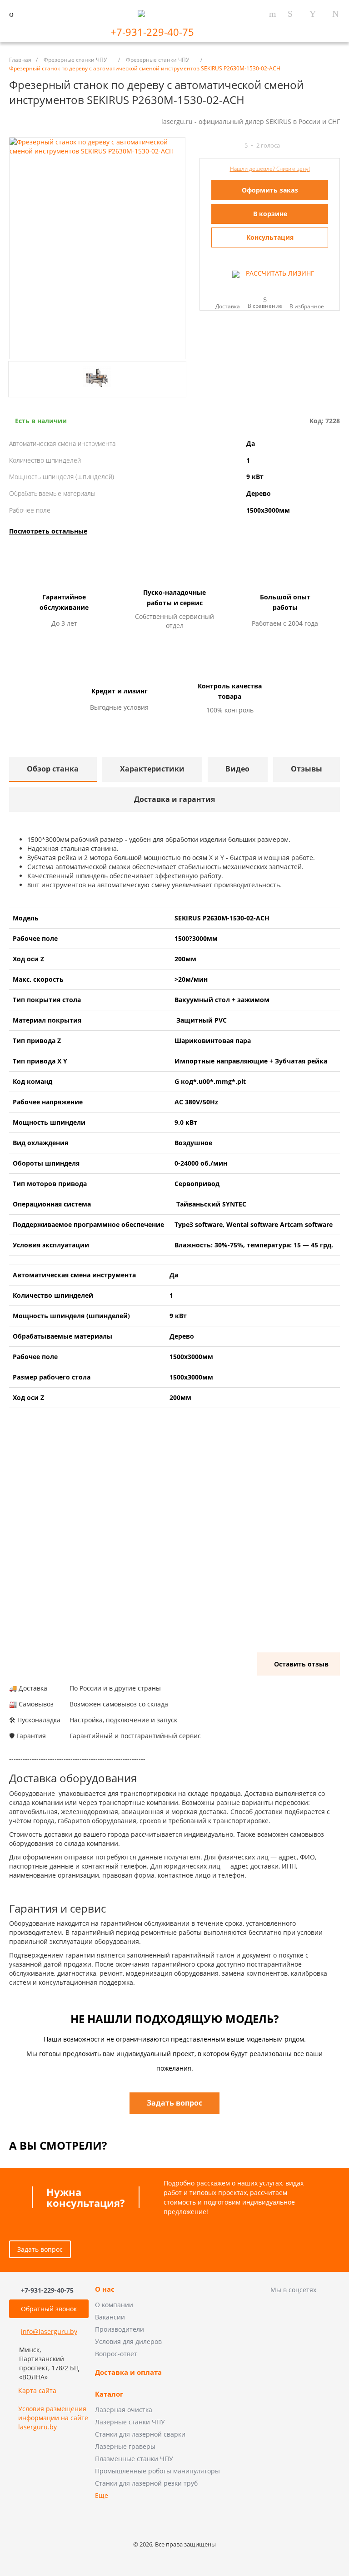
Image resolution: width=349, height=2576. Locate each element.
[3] (219, 146)
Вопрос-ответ (116, 2354)
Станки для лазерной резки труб (146, 2483)
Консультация (270, 237)
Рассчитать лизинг (279, 273)
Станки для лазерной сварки (140, 2434)
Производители (120, 2329)
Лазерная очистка (124, 2410)
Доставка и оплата (128, 2373)
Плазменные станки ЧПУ (134, 2459)
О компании (114, 2305)
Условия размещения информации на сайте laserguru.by (53, 2418)
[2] (211, 146)
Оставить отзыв (301, 1664)
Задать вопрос (40, 2249)
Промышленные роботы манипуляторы (157, 2471)
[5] (236, 146)
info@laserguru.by (49, 2331)
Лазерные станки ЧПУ (130, 2422)
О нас (105, 2289)
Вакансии (110, 2317)
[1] (203, 146)
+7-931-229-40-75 (154, 32)
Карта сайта (37, 2391)
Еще (102, 2495)
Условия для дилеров (128, 2341)
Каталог (109, 2394)
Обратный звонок (49, 2309)
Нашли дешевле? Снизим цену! (270, 169)
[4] (228, 146)
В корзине (270, 214)
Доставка (228, 306)
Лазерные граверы (125, 2446)
